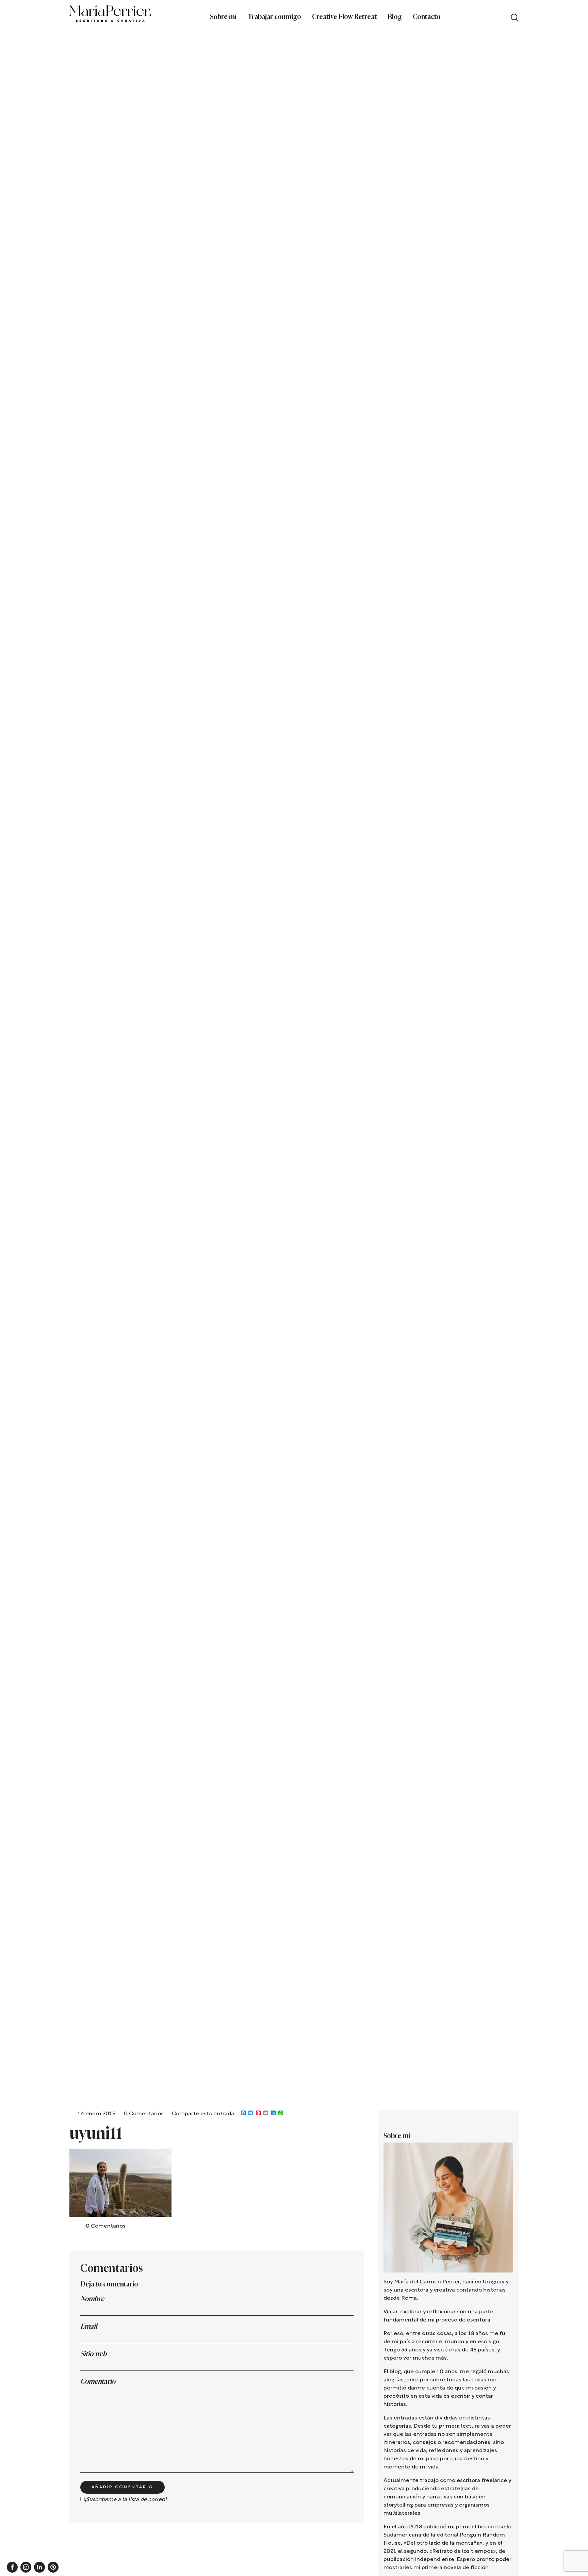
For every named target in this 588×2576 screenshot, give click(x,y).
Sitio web (93, 2354)
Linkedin (39, 2567)
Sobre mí (223, 17)
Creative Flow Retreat (344, 17)
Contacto (427, 17)
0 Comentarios (144, 2114)
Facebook (12, 2567)
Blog (395, 17)
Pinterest (53, 2567)
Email (89, 2326)
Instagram (26, 2567)
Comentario (98, 2381)
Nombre (92, 2299)
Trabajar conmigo (274, 17)
